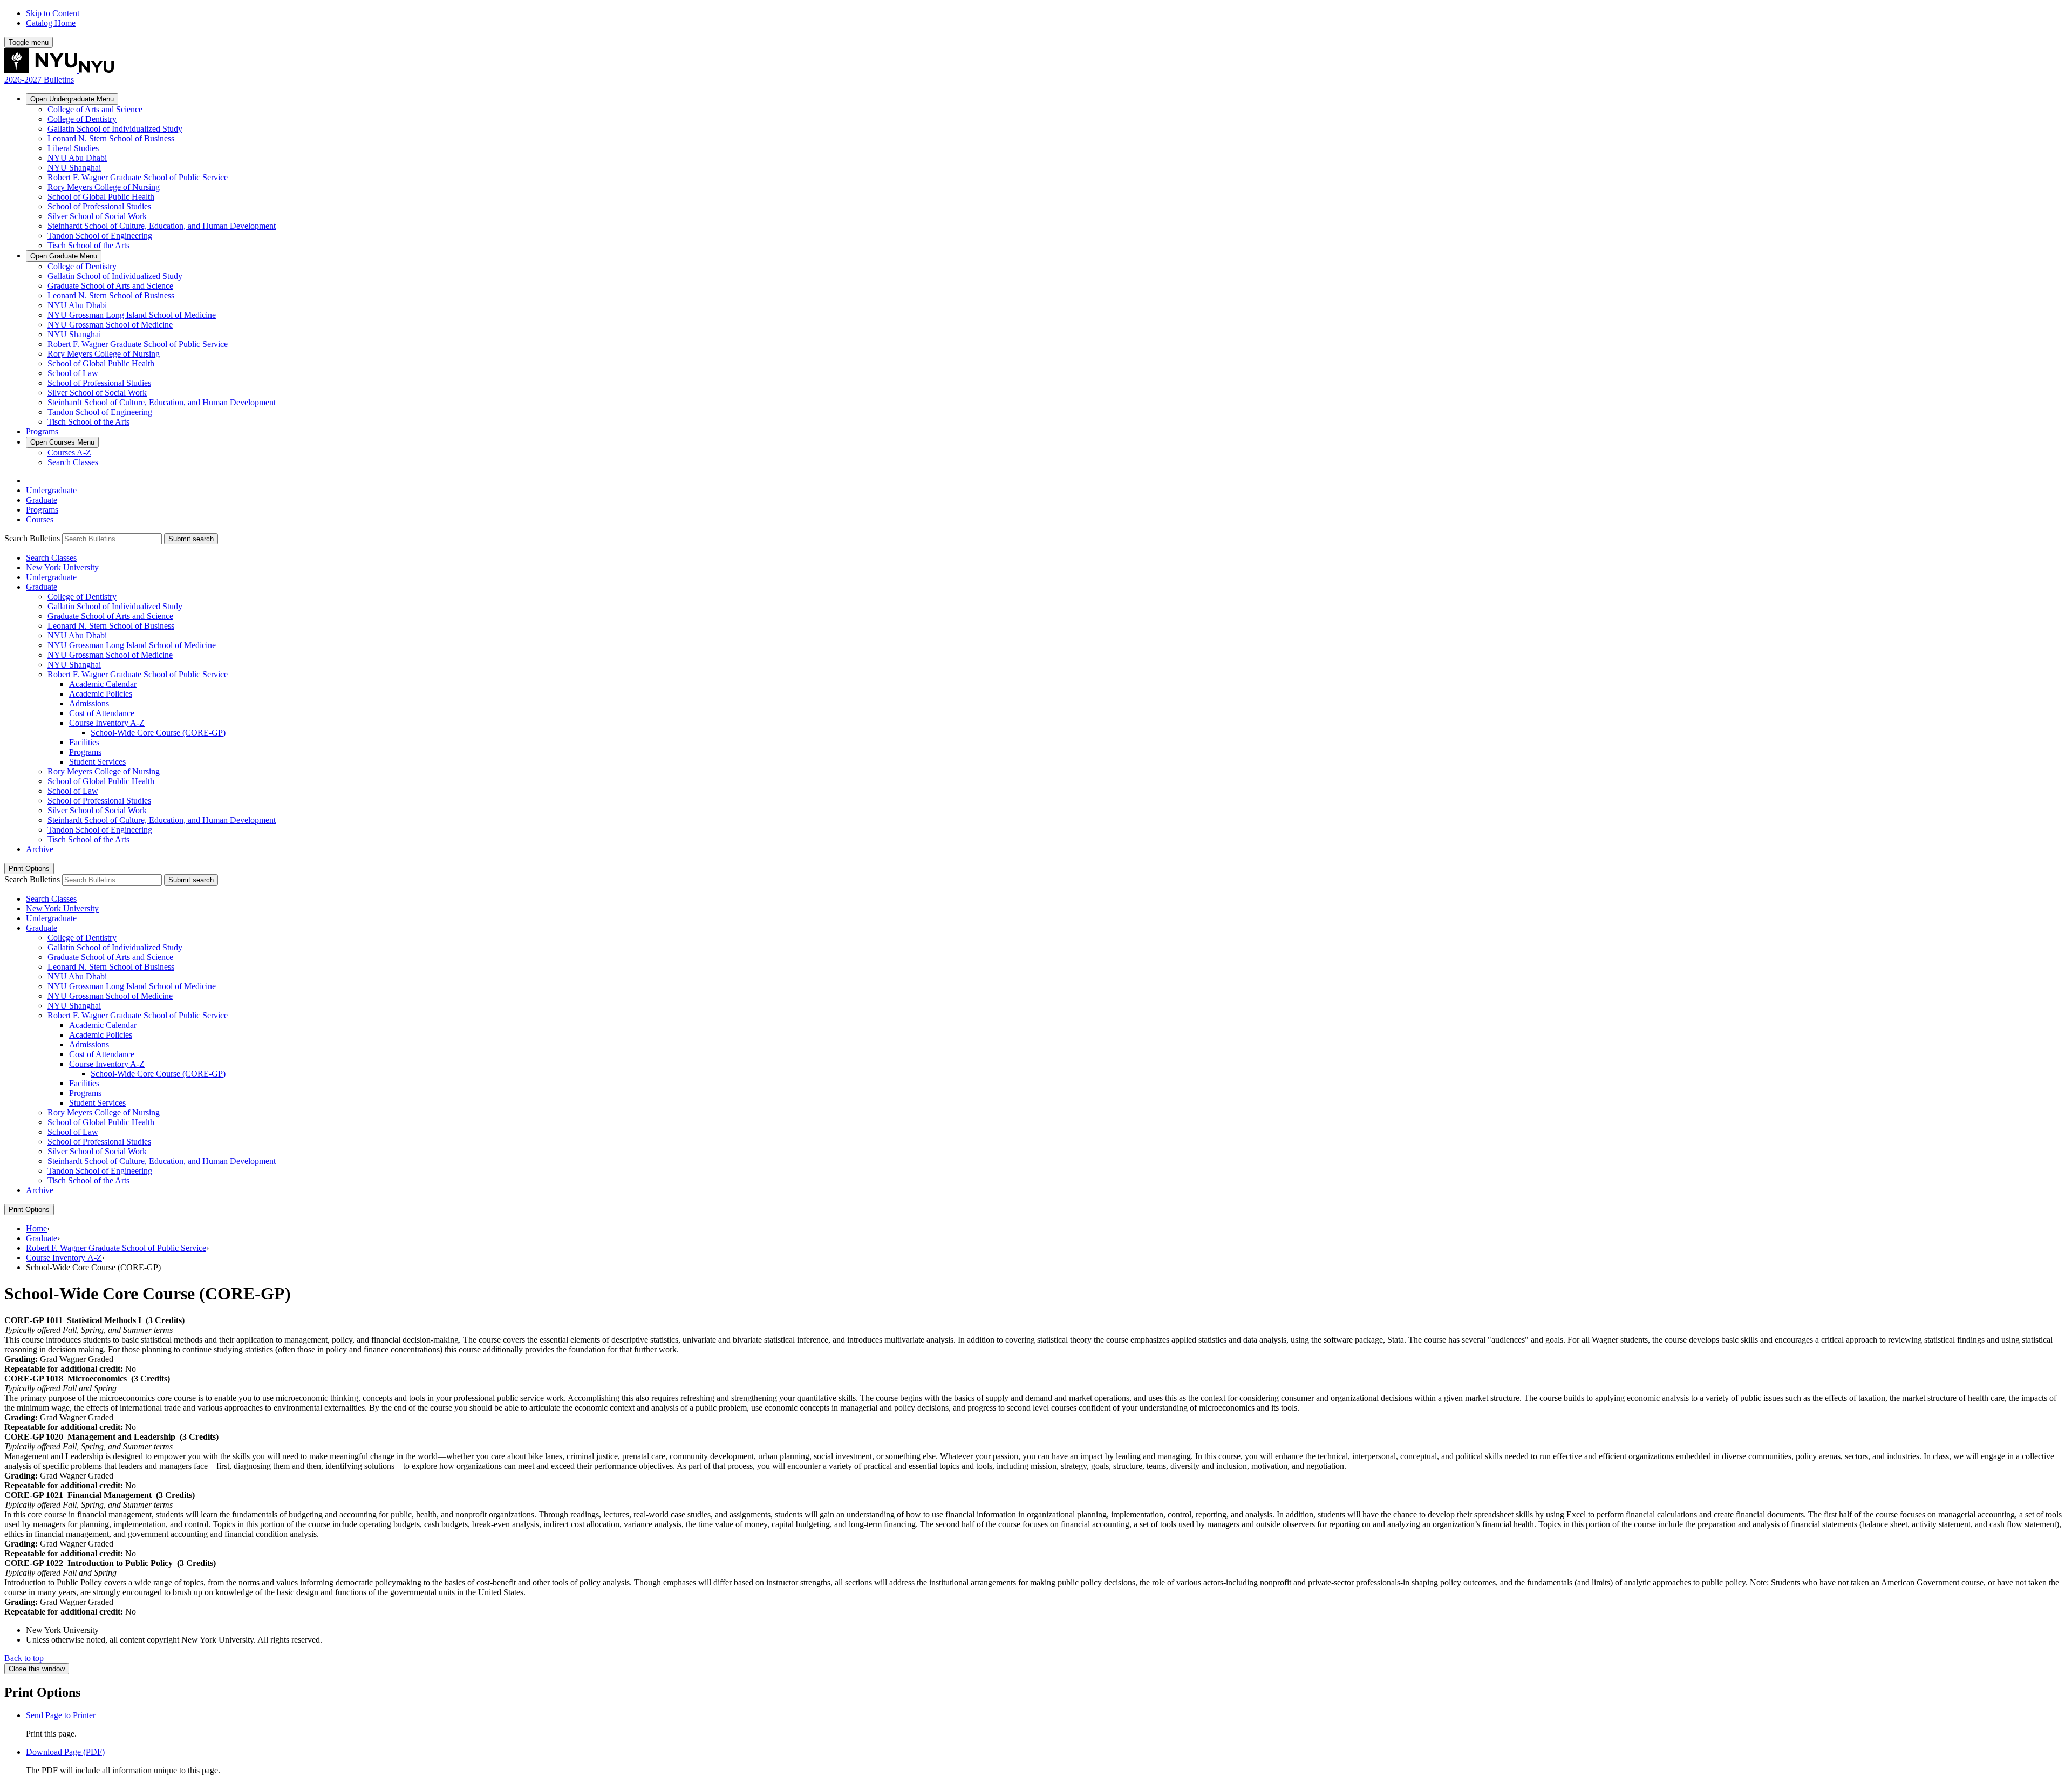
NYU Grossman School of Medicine (110, 325)
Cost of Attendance (102, 713)
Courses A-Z (69, 452)
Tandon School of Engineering (100, 236)
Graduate (64, 256)
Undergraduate (72, 99)
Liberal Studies (73, 148)
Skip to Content (53, 13)
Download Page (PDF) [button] (65, 1752)
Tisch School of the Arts (88, 245)
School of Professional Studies (99, 206)
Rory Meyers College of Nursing (104, 187)
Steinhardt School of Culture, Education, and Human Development (162, 226)
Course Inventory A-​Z (107, 723)
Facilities (84, 742)
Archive (40, 849)
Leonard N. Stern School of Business (111, 138)
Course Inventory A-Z (64, 1258)
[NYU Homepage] (59, 70)
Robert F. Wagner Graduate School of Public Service (138, 177)
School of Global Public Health (101, 197)
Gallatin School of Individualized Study (115, 129)
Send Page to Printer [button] (61, 1715)
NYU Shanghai (74, 168)
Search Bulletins (32, 538)
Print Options (29, 869)
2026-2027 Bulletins (39, 80)
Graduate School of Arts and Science (110, 286)
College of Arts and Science (95, 109)
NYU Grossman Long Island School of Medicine (132, 315)
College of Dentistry (82, 119)
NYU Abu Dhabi (77, 158)
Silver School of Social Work (97, 216)
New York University (62, 567)
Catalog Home (51, 23)
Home (36, 1228)
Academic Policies (101, 694)
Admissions (89, 703)
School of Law (73, 373)
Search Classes (73, 462)
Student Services (97, 762)
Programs (42, 431)
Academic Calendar (103, 684)
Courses (62, 442)
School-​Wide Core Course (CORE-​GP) (158, 733)
